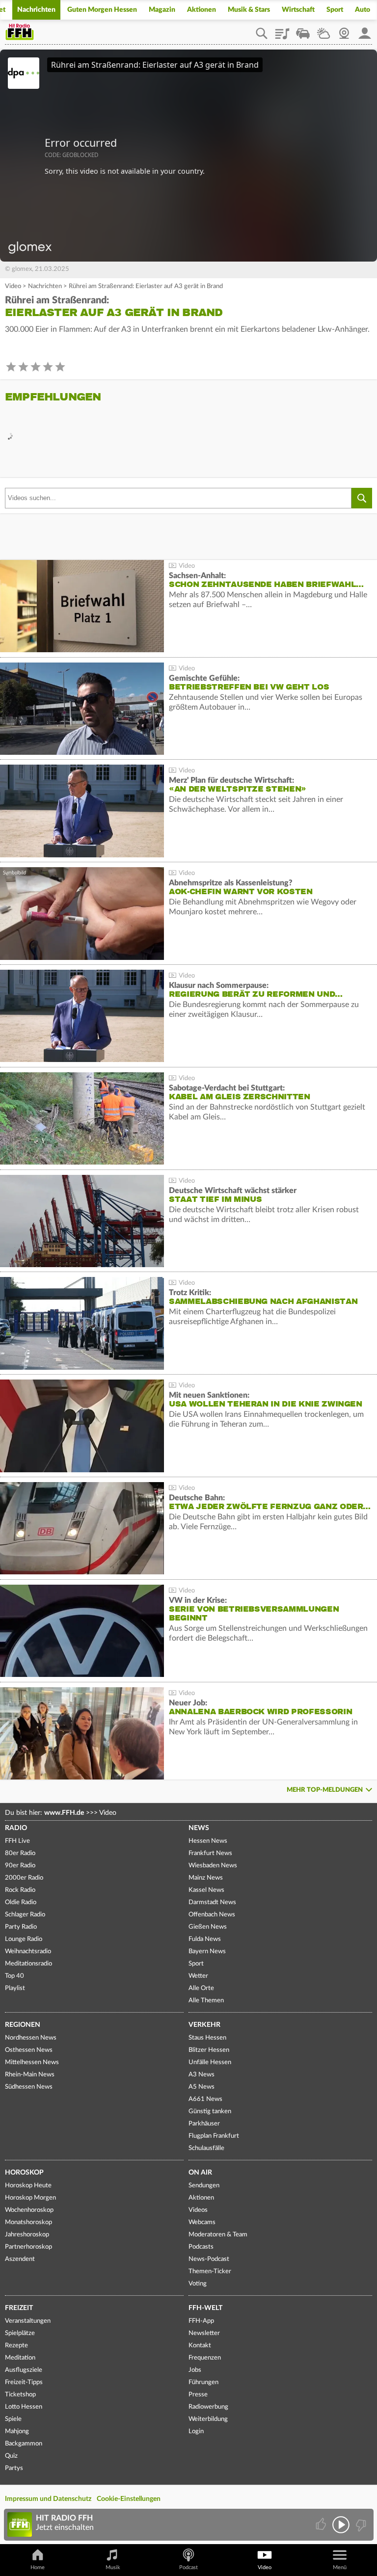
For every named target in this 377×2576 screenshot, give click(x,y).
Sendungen (204, 2186)
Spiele (13, 2419)
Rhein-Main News (30, 2075)
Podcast (188, 2567)
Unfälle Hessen (210, 2062)
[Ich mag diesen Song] (322, 2525)
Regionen (23, 2025)
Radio (16, 1828)
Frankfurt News (210, 1853)
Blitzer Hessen (209, 2050)
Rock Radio (20, 1890)
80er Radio (20, 1853)
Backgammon (24, 2444)
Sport (335, 10)
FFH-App (201, 2321)
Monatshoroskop (28, 2222)
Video (13, 286)
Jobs (195, 2370)
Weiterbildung (208, 2419)
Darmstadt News (212, 1902)
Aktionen (202, 10)
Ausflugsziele (24, 2370)
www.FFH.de (64, 1813)
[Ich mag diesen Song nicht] (360, 2525)
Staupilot (303, 30)
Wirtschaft (298, 10)
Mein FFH (365, 30)
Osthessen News (29, 2050)
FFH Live (17, 1841)
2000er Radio (24, 1878)
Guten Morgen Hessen (102, 10)
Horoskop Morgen (30, 2198)
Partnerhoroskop (28, 2247)
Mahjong (17, 2431)
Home (38, 2567)
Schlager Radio (25, 1915)
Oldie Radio (21, 1902)
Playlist (282, 30)
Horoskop (24, 2173)
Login (196, 2431)
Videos (198, 2210)
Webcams (202, 2222)
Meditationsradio (28, 1964)
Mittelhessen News (32, 2062)
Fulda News (205, 1939)
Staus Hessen (207, 2038)
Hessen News (208, 1841)
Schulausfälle (206, 2148)
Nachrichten (36, 10)
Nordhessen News (31, 2038)
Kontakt (200, 2346)
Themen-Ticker (210, 2271)
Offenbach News (212, 1915)
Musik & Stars (249, 10)
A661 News (205, 2099)
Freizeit (19, 2308)
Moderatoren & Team (218, 2235)
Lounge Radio (24, 1939)
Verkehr (204, 2025)
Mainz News (206, 1878)
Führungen (203, 2382)
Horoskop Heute (28, 2186)
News (199, 1828)
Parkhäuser (204, 2124)
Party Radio (21, 1927)
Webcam (344, 30)
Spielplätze (20, 2333)
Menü (340, 2567)
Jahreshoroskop (27, 2235)
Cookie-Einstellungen (129, 2499)
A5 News (202, 2087)
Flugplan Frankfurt (214, 2136)
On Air (200, 2173)
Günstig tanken (210, 2111)
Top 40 (14, 1976)
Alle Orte (201, 1988)
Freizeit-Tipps (24, 2382)
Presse (198, 2395)
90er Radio (20, 1866)
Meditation (20, 2358)
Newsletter (204, 2333)
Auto (363, 10)
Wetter (323, 30)
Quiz (11, 2456)
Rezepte (16, 2346)
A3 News (202, 2075)
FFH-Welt (205, 2308)
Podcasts (201, 2247)
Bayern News (207, 1952)
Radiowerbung (208, 2407)
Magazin (162, 10)
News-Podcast (209, 2259)
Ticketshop (20, 2395)
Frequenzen (205, 2358)
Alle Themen (206, 2001)
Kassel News (206, 1890)
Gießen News (208, 1927)
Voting (198, 2284)
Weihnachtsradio (28, 1952)
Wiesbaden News (213, 1866)
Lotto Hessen (24, 2407)
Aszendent (20, 2259)
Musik (113, 2567)
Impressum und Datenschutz (48, 2499)
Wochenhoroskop (29, 2210)
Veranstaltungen (28, 2321)
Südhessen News (29, 2087)
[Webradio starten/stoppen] (341, 2525)
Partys (14, 2468)
